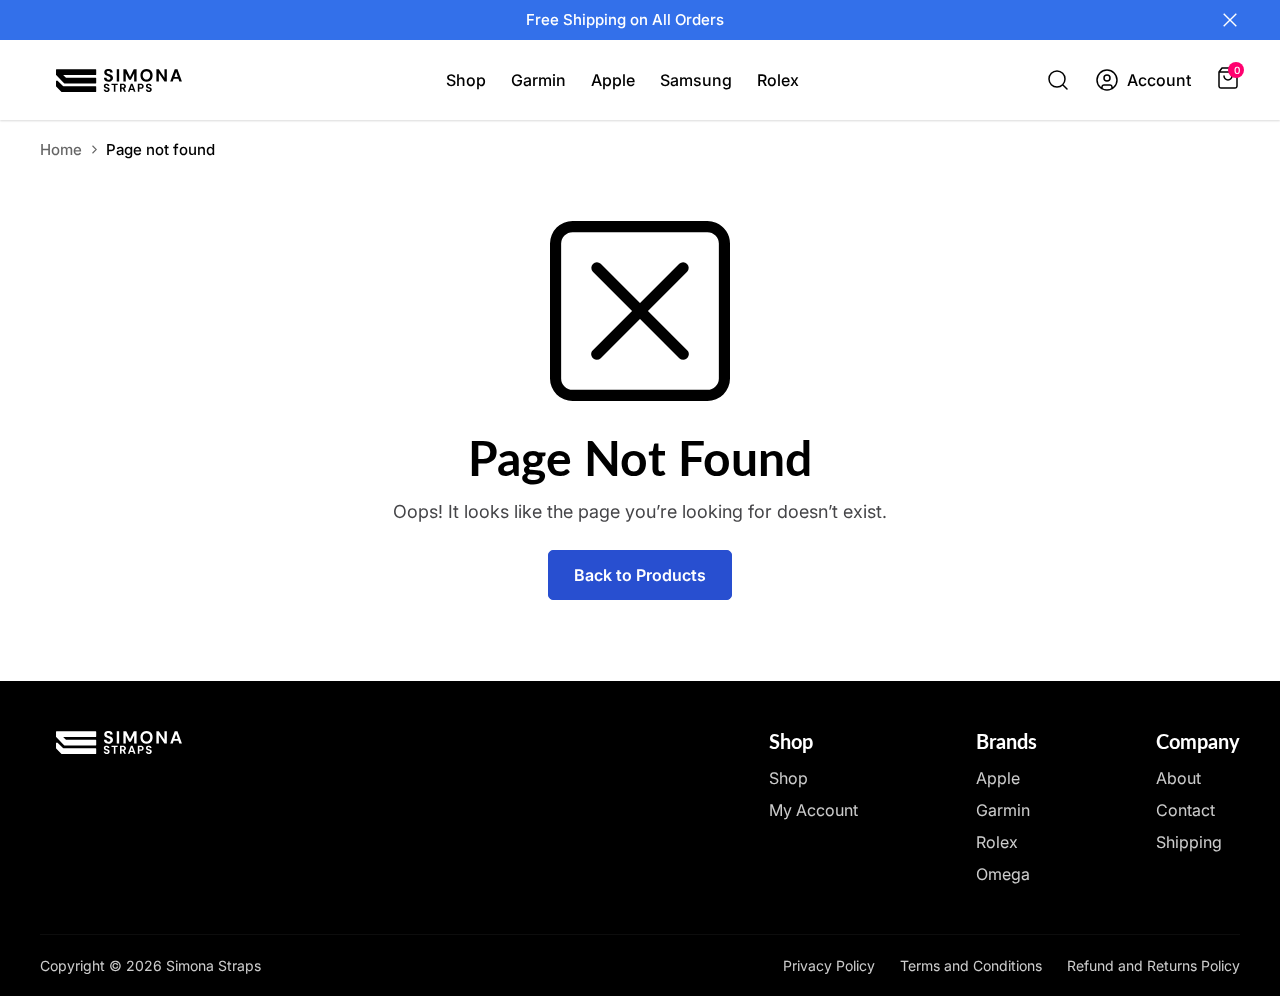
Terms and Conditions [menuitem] (971, 965)
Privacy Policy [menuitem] (829, 965)
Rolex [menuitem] (778, 80)
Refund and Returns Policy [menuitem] (1153, 965)
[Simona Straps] (119, 80)
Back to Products (640, 575)
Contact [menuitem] (1185, 810)
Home (61, 149)
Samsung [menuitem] (696, 80)
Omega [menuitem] (1003, 874)
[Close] (1230, 20)
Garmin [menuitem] (538, 80)
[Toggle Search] (1058, 80)
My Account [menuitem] (813, 810)
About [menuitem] (1178, 778)
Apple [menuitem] (613, 80)
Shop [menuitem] (466, 80)
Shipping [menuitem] (1189, 842)
